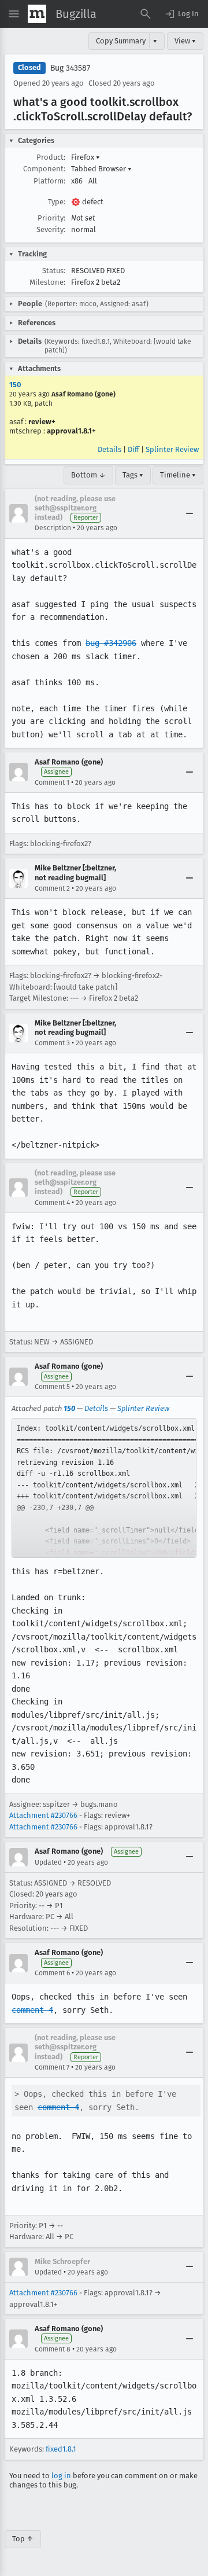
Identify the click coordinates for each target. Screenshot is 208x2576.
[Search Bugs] (146, 14)
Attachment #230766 (43, 1815)
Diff (133, 449)
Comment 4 (52, 1203)
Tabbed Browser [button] (101, 169)
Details (109, 449)
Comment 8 (53, 2349)
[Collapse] (190, 513)
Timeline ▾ (178, 475)
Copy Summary (121, 41)
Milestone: (47, 282)
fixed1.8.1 (61, 2449)
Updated (48, 1862)
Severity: (51, 229)
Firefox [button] (86, 157)
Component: (44, 169)
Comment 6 (52, 1973)
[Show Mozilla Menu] (37, 14)
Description (53, 528)
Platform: (49, 181)
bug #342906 (111, 643)
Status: (54, 271)
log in (61, 2476)
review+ (42, 422)
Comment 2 (52, 888)
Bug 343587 (70, 68)
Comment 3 (52, 1043)
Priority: (51, 218)
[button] (181, 14)
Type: (57, 202)
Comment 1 (52, 782)
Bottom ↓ (88, 475)
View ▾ (185, 41)
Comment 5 (52, 1387)
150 (15, 385)
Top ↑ (23, 2539)
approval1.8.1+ (71, 431)
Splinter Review (172, 449)
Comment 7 (52, 2067)
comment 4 (32, 2010)
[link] (104, 1488)
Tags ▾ (133, 475)
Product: (51, 157)
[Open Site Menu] (14, 14)
